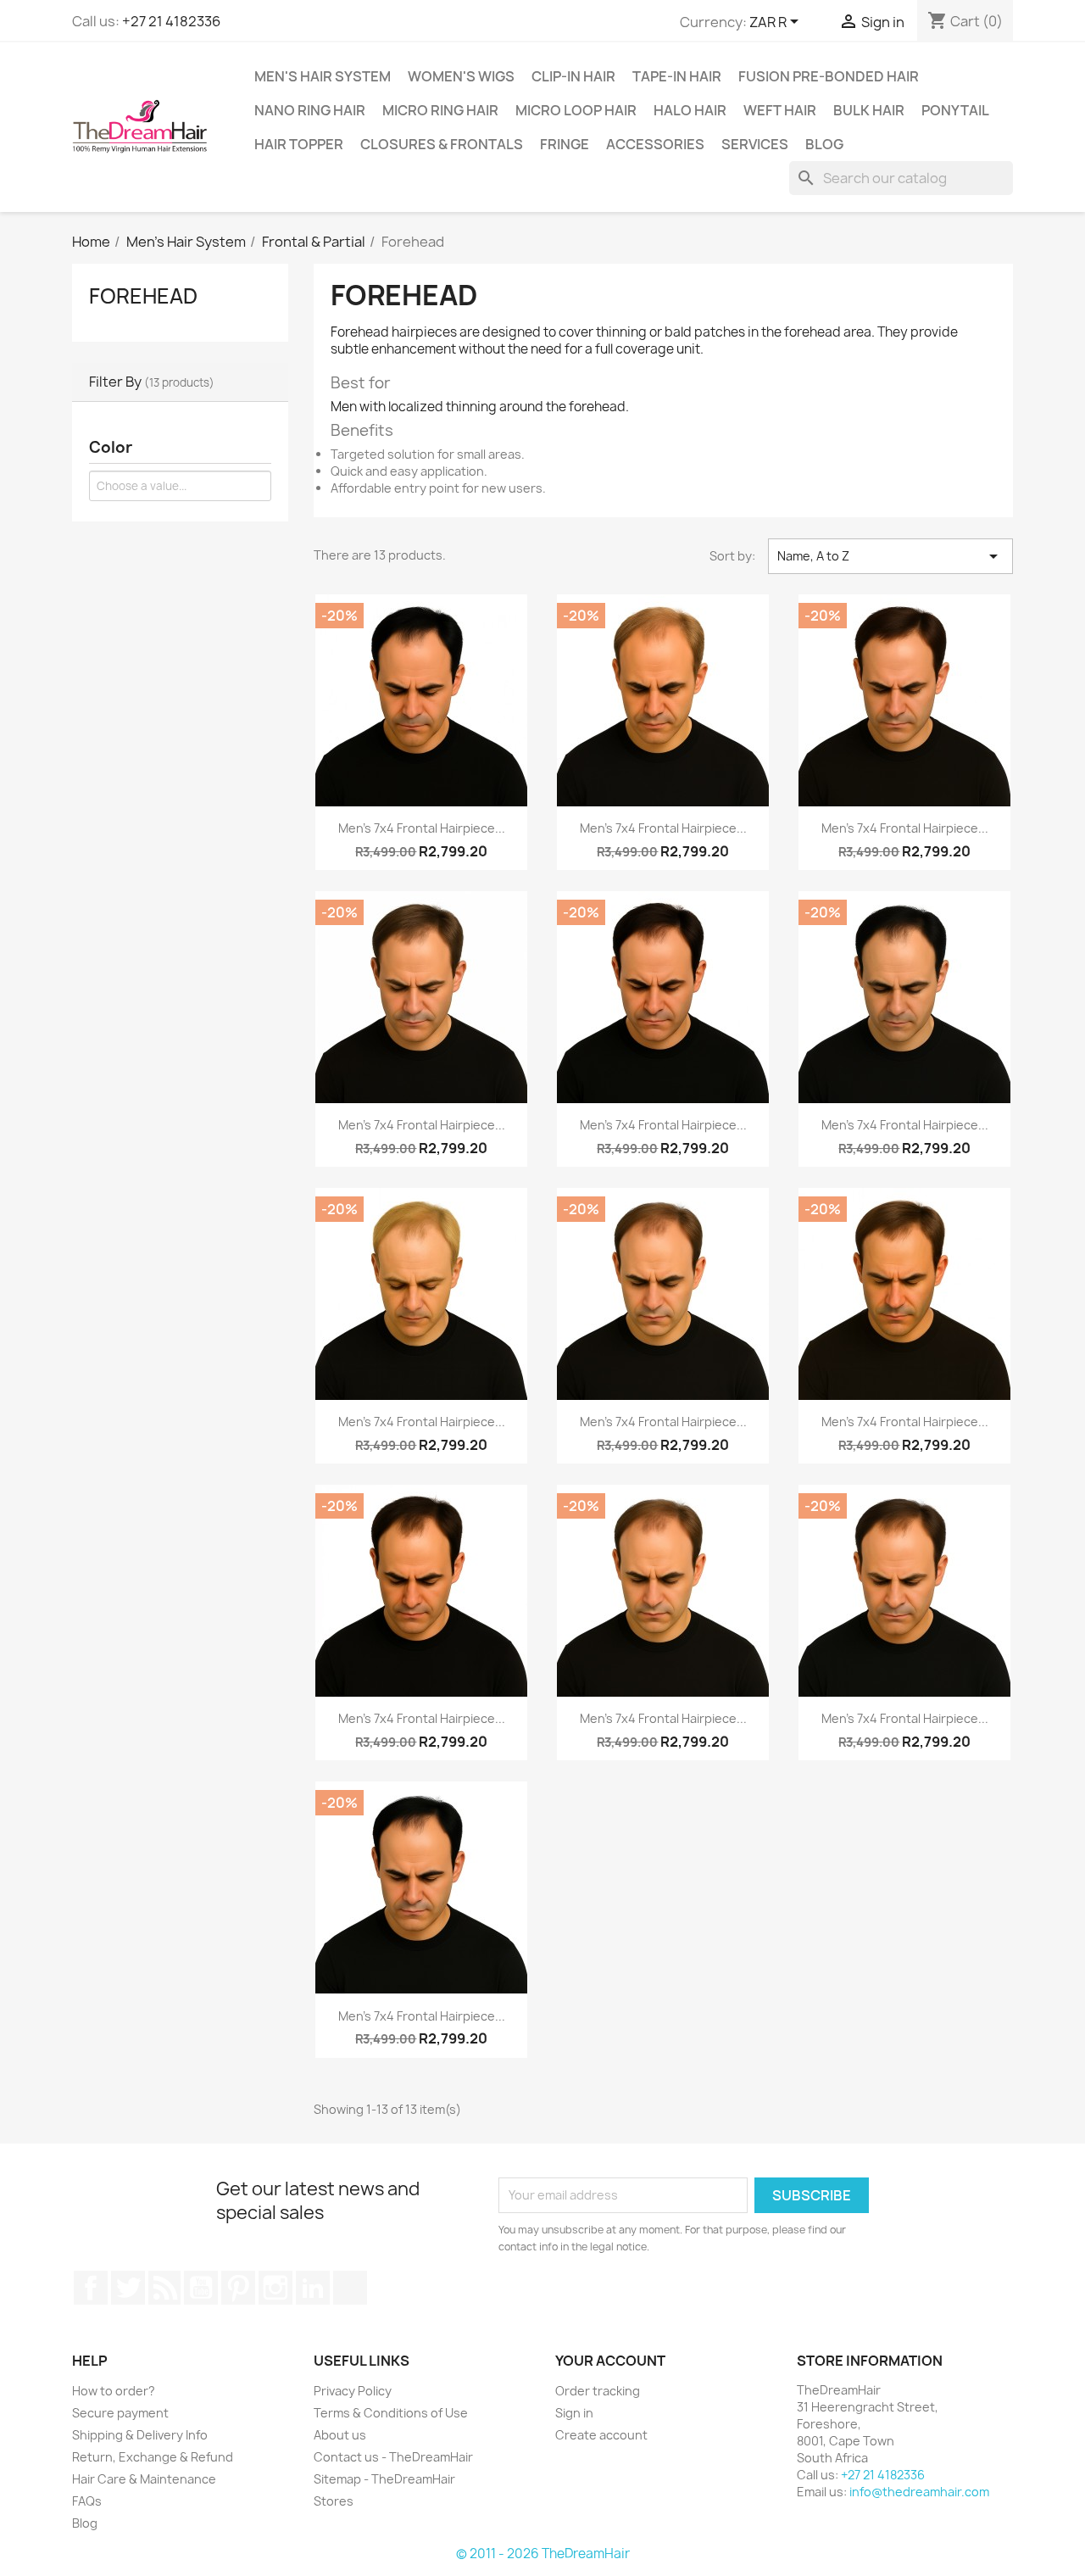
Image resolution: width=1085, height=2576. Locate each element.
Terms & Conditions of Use (391, 2413)
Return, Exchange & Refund (153, 2457)
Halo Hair (690, 110)
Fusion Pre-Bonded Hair (829, 76)
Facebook (91, 2288)
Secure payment (120, 2413)
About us (340, 2435)
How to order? (114, 2391)
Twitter (128, 2288)
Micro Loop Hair (576, 110)
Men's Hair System (323, 76)
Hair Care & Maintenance (144, 2479)
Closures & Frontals (442, 144)
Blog (824, 144)
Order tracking (598, 2391)
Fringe (565, 144)
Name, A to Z (890, 556)
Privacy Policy (353, 2391)
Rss (164, 2288)
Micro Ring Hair (440, 110)
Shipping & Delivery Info (140, 2435)
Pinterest (238, 2288)
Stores (334, 2501)
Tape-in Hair (677, 76)
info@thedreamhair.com (919, 2492)
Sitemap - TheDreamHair (384, 2479)
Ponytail (955, 110)
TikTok (350, 2288)
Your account (610, 2361)
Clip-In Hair (573, 76)
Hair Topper (299, 144)
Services (755, 144)
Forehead (143, 296)
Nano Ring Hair (310, 110)
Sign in (574, 2413)
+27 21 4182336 (171, 21)
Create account (601, 2435)
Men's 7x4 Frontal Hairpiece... (422, 828)
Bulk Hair (869, 110)
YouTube (201, 2288)
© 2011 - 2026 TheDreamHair (543, 2554)
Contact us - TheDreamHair (393, 2457)
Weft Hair (780, 110)
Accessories (655, 144)
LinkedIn (313, 2288)
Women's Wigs (461, 76)
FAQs (87, 2501)
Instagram (275, 2288)
